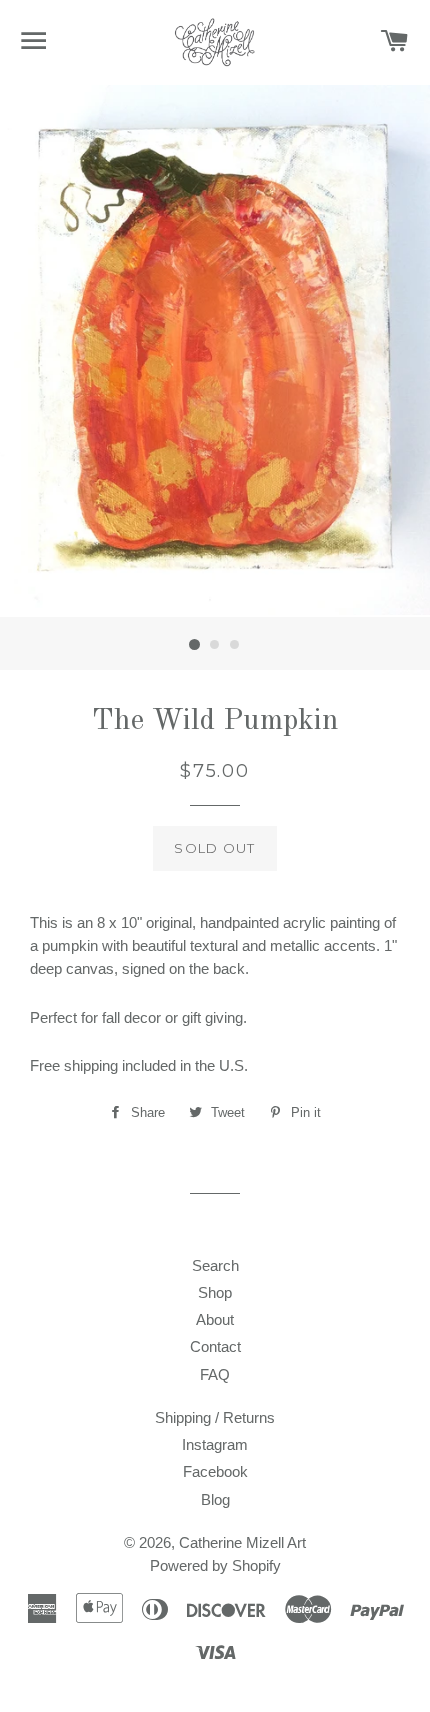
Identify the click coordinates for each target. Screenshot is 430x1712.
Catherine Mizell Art (242, 1542)
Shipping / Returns (215, 1417)
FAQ (215, 1374)
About (215, 1319)
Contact (215, 1346)
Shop (215, 1292)
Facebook (215, 1471)
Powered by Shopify (215, 1565)
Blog (215, 1499)
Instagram (215, 1444)
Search (215, 1265)
